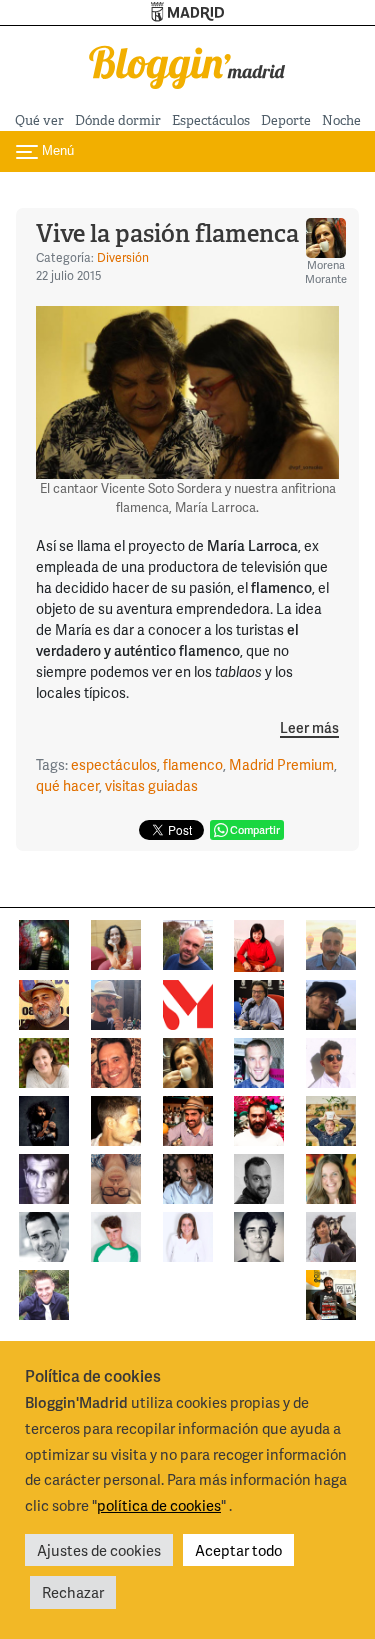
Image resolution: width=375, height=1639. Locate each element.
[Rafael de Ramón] (331, 1118)
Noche (341, 120)
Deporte (286, 120)
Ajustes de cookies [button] (99, 1550)
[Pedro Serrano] (44, 1234)
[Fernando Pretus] (331, 1002)
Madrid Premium (281, 764)
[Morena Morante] (188, 1060)
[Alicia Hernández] (44, 1060)
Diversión (123, 257)
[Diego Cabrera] (188, 1118)
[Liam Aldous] (259, 1060)
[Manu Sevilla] (331, 942)
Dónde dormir (118, 120)
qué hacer (67, 785)
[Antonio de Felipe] (259, 1118)
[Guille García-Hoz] (259, 1176)
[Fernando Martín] (116, 1060)
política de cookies (159, 1505)
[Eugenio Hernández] (44, 1002)
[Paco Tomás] (116, 1176)
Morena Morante (326, 271)
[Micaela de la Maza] (331, 1234)
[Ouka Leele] (331, 1176)
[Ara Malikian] (44, 1118)
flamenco (193, 764)
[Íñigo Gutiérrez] (259, 1234)
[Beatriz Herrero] (188, 1234)
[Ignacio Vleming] (44, 942)
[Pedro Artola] (116, 1234)
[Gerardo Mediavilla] (259, 1002)
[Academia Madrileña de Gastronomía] (188, 1002)
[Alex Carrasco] (116, 1118)
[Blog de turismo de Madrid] (188, 64)
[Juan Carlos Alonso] (44, 1176)
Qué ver (39, 120)
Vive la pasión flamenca (167, 233)
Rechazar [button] (73, 1592)
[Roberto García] (44, 1292)
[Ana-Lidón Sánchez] (259, 943)
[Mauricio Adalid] (188, 1176)
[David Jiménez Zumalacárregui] (331, 1292)
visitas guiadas (151, 785)
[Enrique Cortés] (331, 1060)
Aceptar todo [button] (238, 1550)
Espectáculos (211, 120)
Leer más (309, 728)
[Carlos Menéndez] (188, 942)
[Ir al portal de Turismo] (187, 12)
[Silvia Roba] (116, 942)
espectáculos (114, 764)
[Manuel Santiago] (116, 1002)
